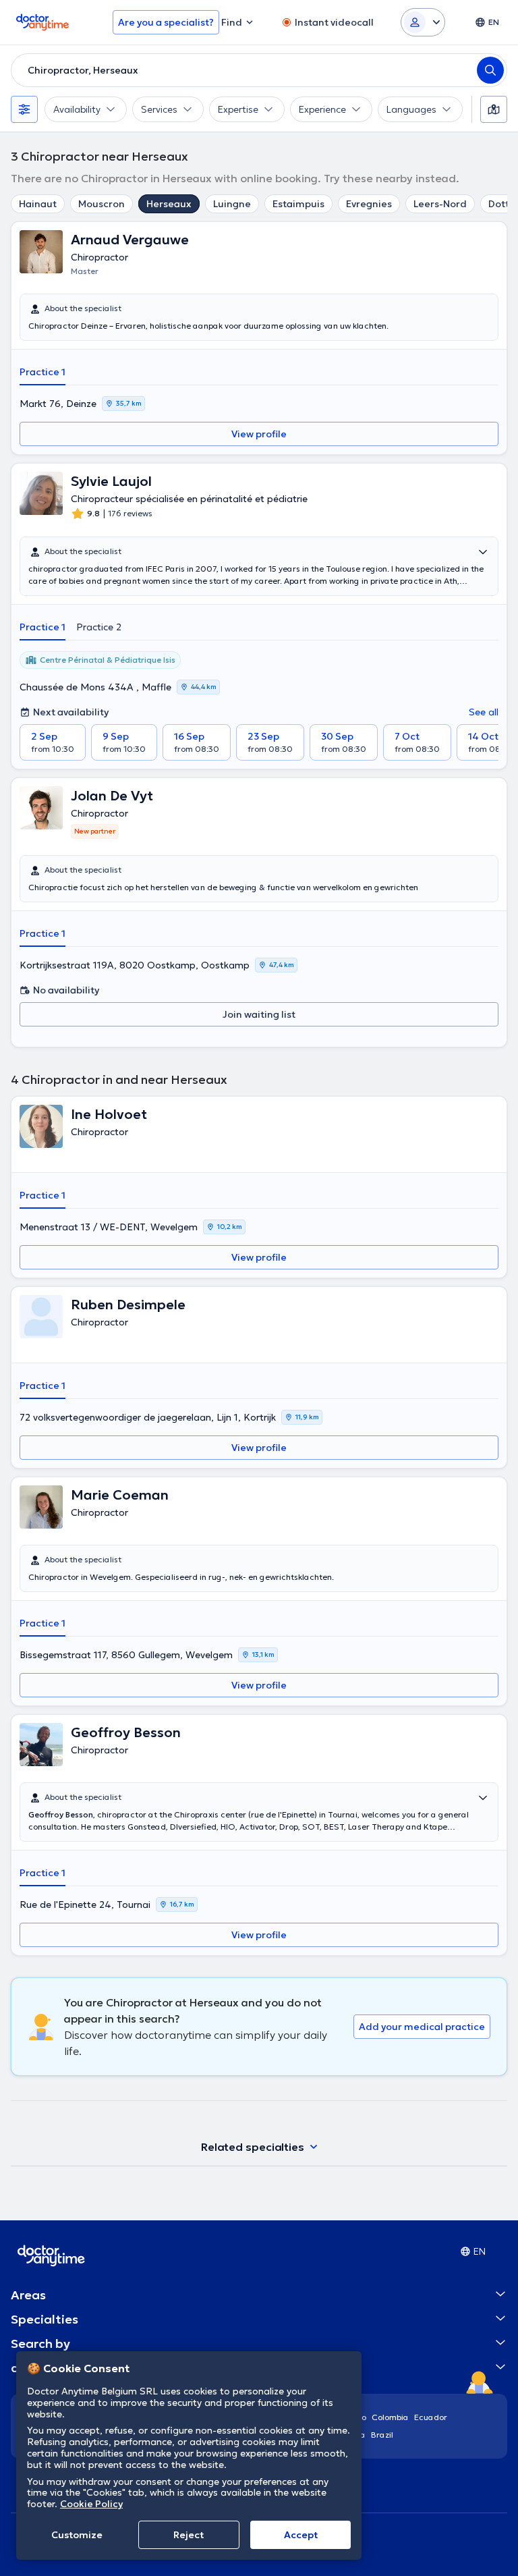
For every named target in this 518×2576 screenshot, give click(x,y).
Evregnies (369, 204)
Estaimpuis (298, 204)
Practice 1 (42, 372)
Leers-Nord (440, 204)
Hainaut (38, 204)
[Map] (494, 109)
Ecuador (431, 2417)
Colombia (390, 2417)
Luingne (232, 204)
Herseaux (169, 204)
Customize (77, 2535)
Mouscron (102, 204)
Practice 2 (99, 627)
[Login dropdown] (423, 22)
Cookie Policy (91, 2504)
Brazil (382, 2435)
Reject (189, 2535)
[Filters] (24, 109)
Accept (301, 2535)
